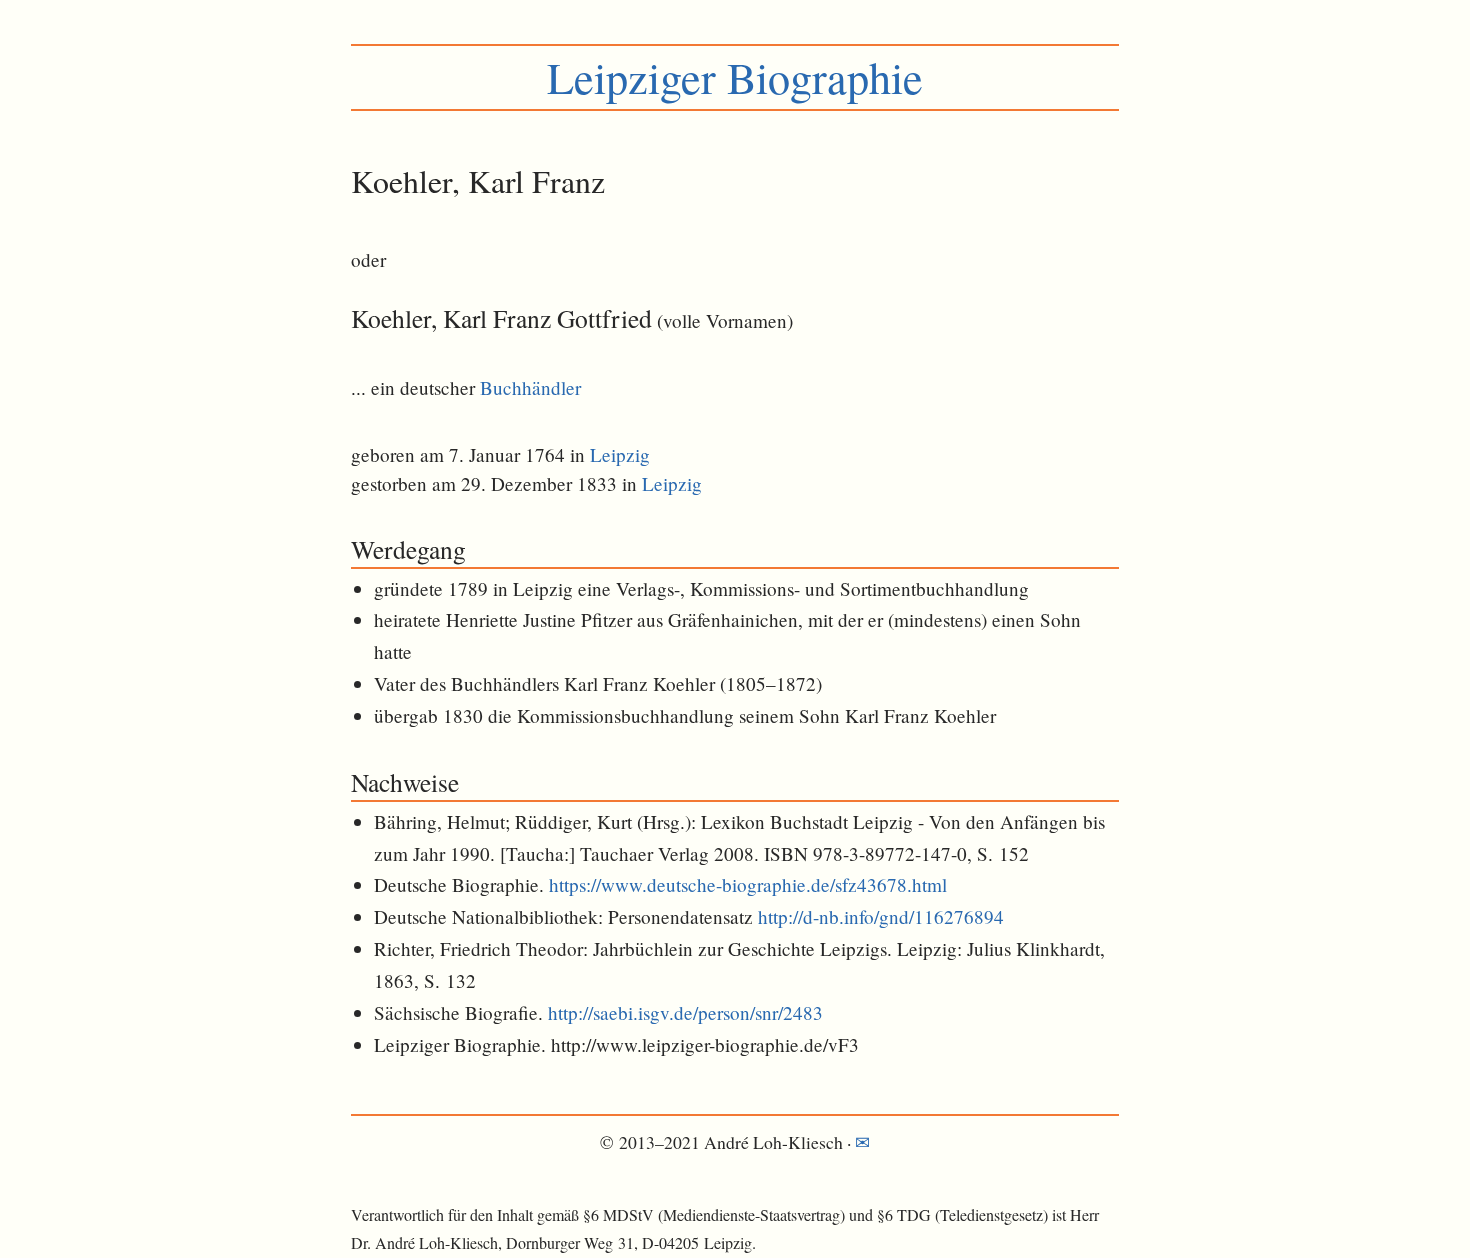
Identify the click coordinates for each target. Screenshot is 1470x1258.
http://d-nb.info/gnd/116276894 (881, 916)
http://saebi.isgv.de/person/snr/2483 (685, 1012)
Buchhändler (530, 387)
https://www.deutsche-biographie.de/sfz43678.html (748, 884)
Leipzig (620, 454)
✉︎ (862, 1142)
